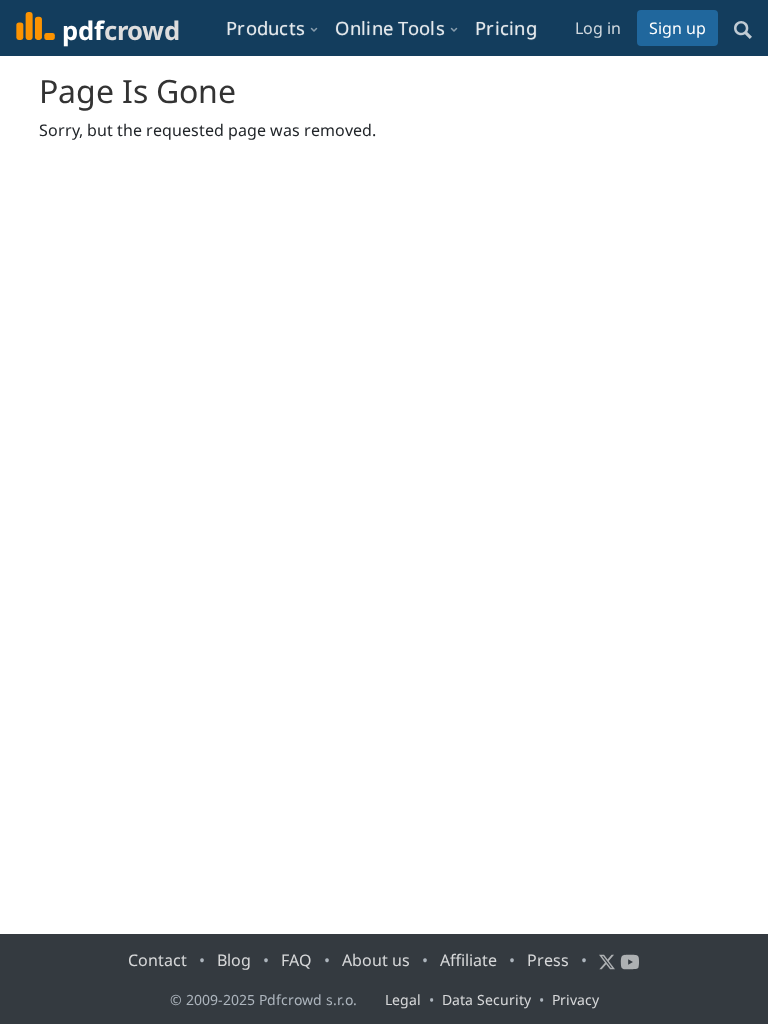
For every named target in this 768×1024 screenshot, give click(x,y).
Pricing (506, 27)
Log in (598, 28)
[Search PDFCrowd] (743, 28)
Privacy (575, 999)
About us (376, 960)
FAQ (296, 960)
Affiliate (468, 960)
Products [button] (265, 27)
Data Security (486, 999)
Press (548, 960)
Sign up (677, 28)
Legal (403, 999)
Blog (234, 960)
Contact (157, 960)
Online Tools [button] (390, 27)
